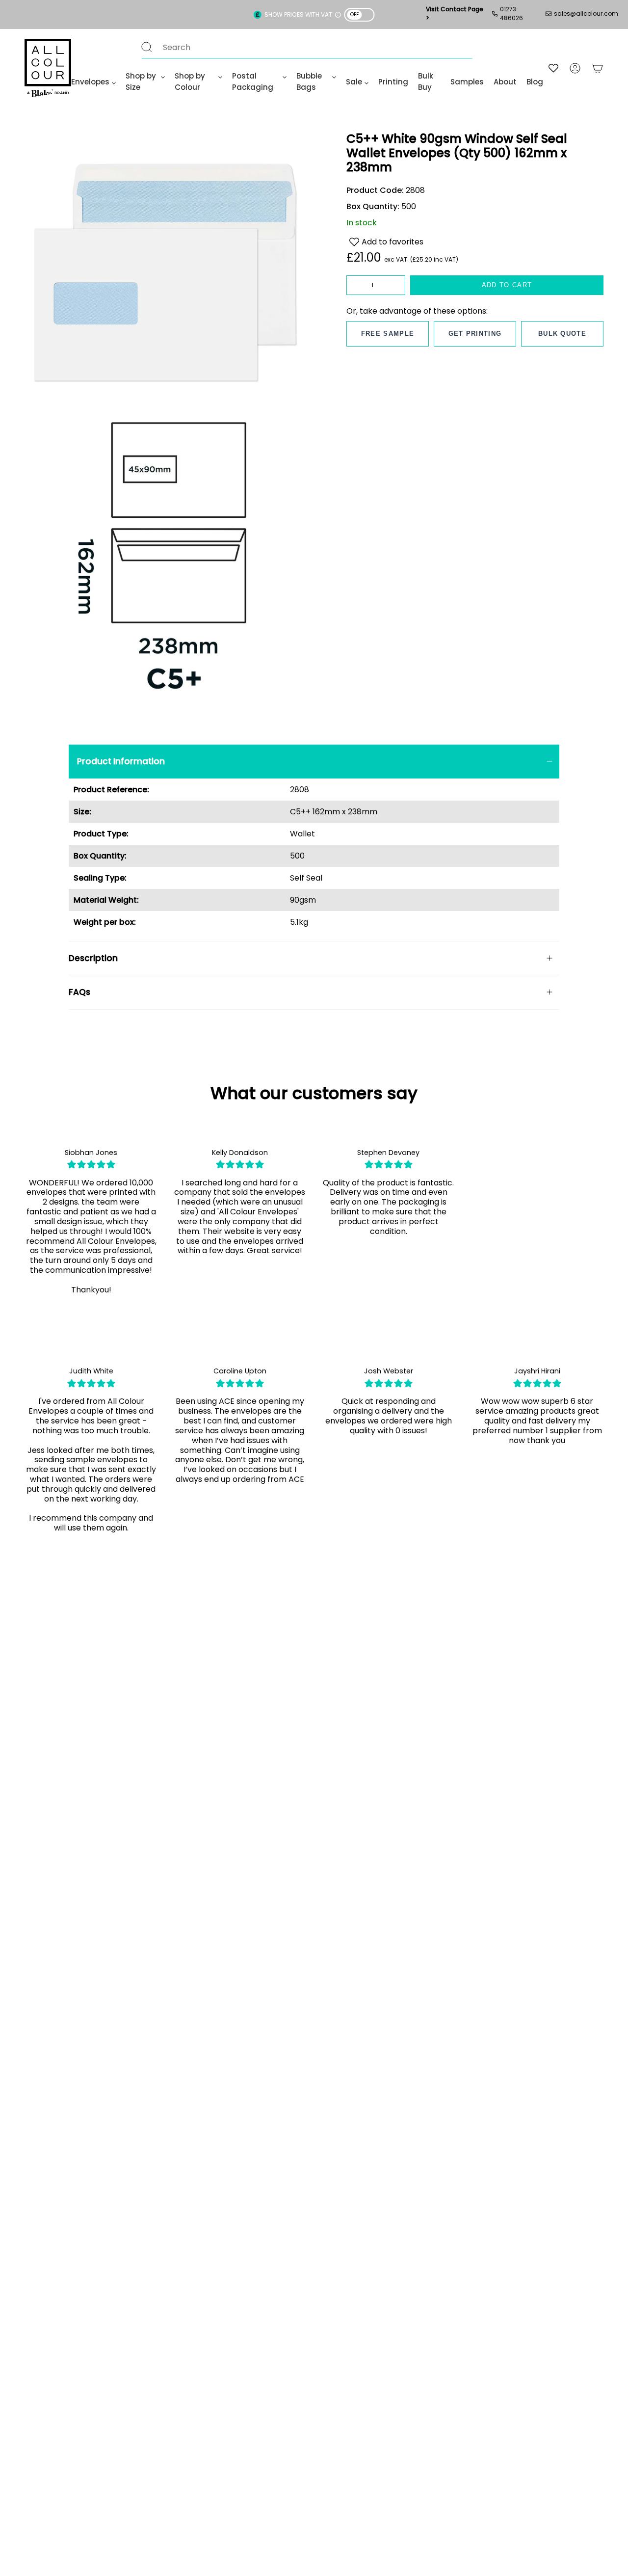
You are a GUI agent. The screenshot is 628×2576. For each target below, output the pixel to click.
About (505, 82)
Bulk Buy (426, 81)
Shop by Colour (190, 81)
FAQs (79, 992)
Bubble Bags (309, 81)
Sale (354, 82)
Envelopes (90, 82)
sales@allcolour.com (586, 13)
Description (93, 958)
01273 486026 (511, 13)
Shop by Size (141, 81)
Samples (467, 82)
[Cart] (598, 68)
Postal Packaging (253, 81)
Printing (393, 82)
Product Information (121, 761)
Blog (535, 82)
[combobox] (297, 47)
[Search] (147, 47)
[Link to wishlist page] (553, 68)
